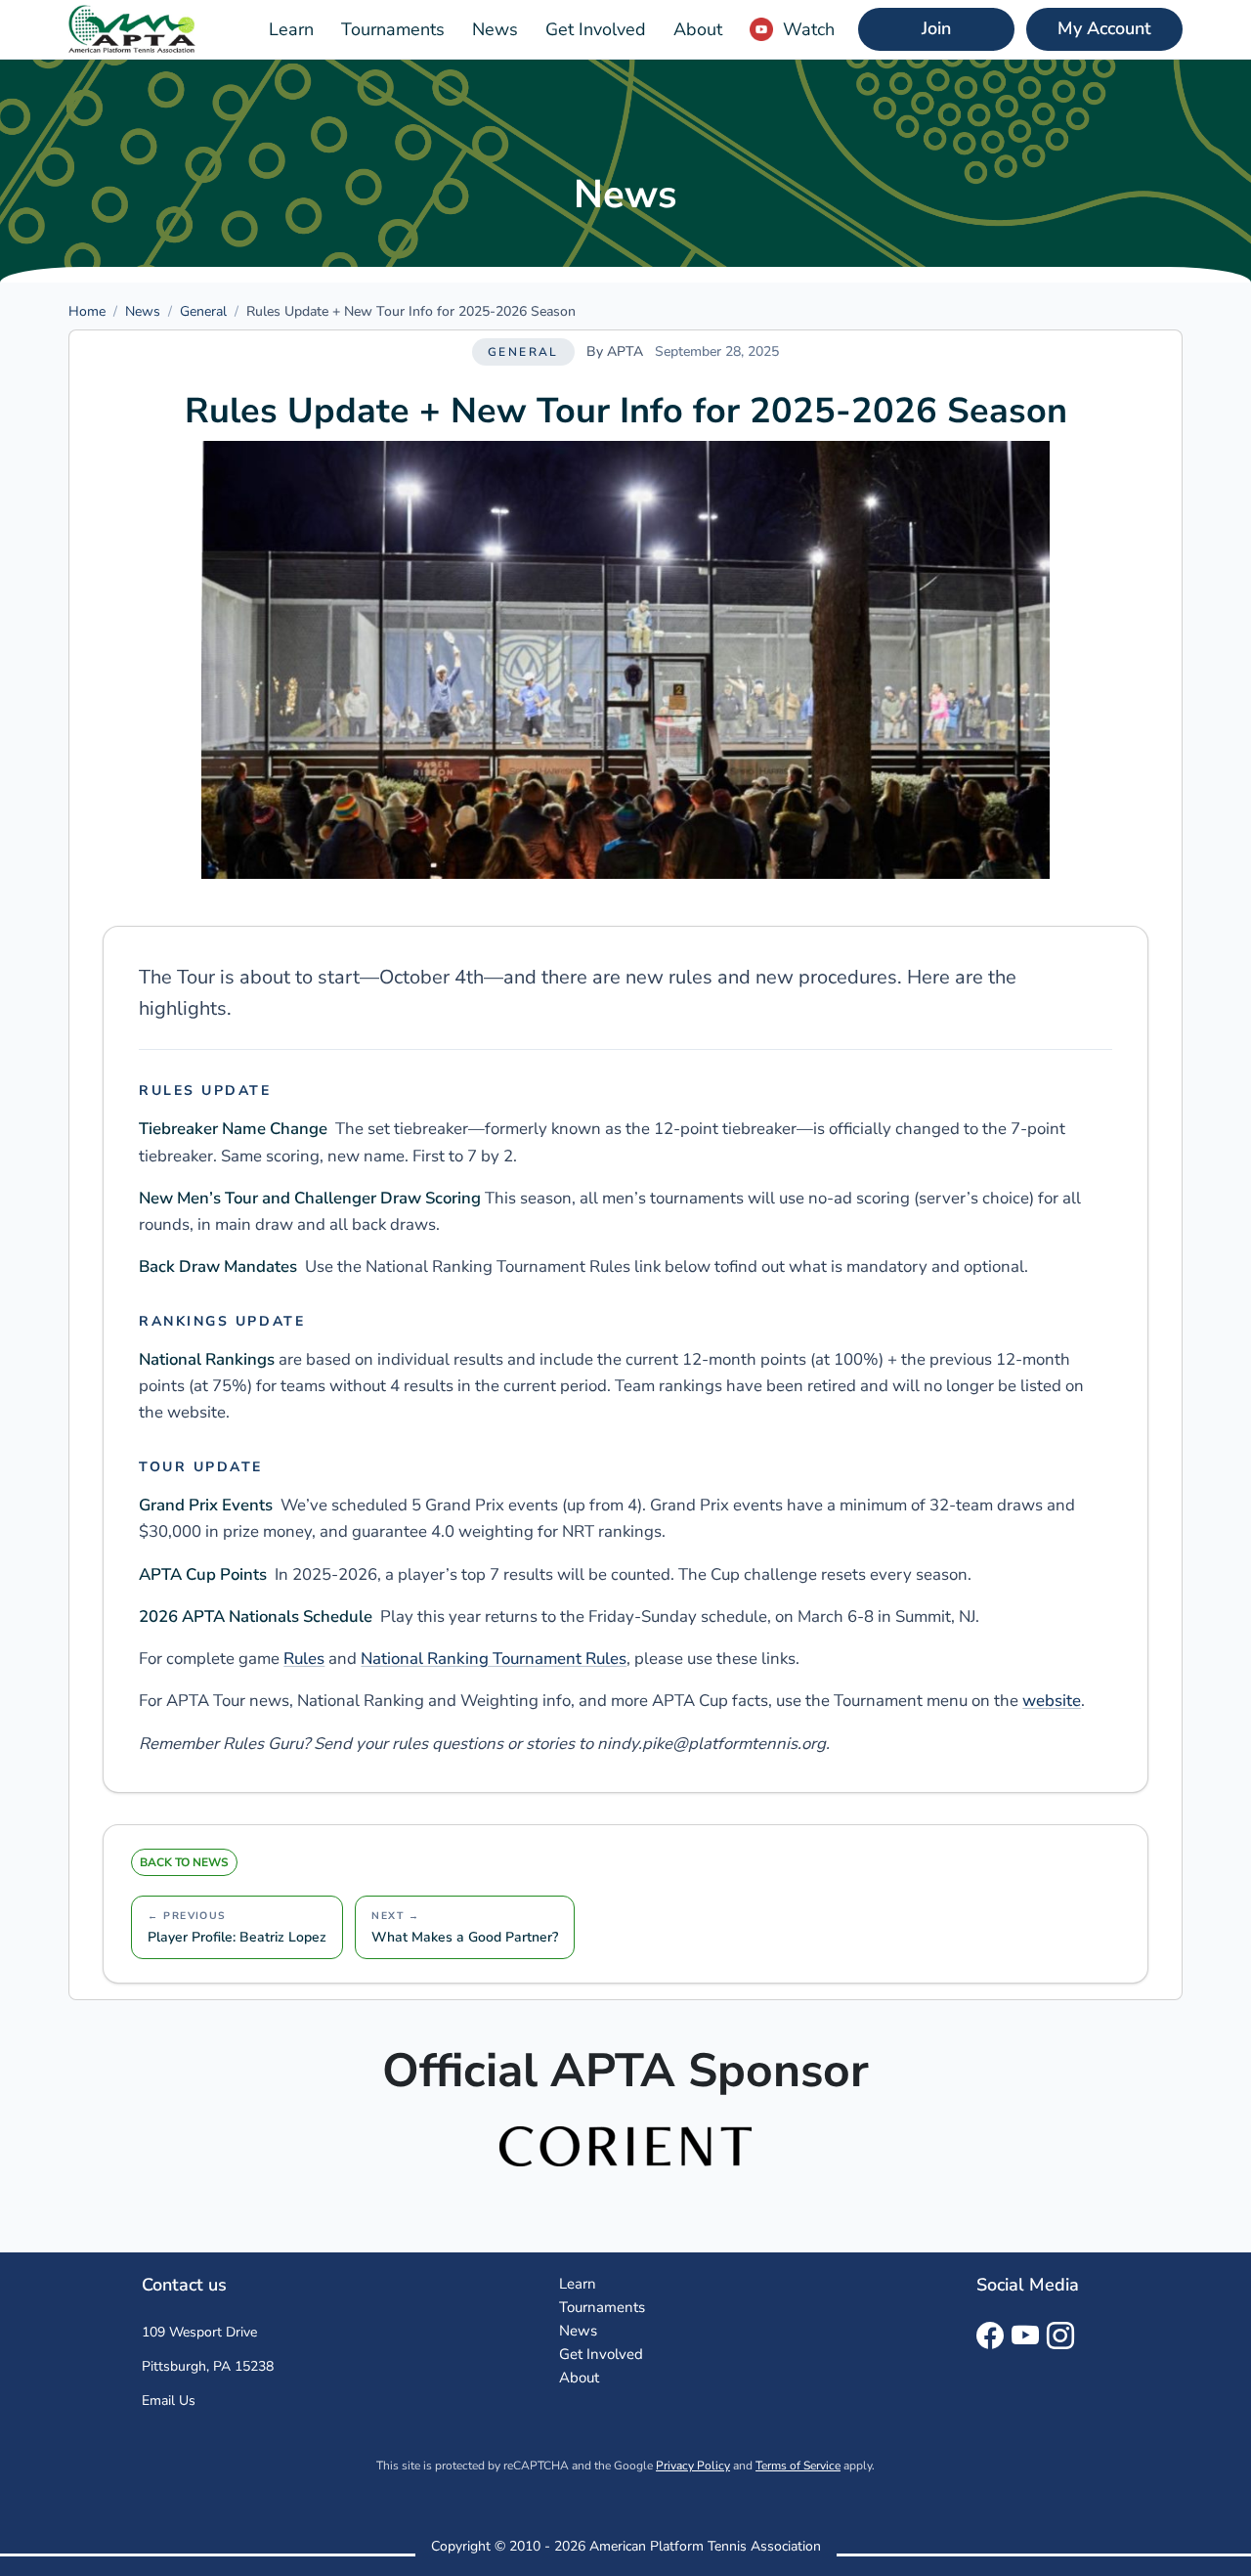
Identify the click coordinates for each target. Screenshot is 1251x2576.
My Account (1104, 28)
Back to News (184, 1862)
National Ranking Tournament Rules (494, 1659)
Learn (291, 29)
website (1052, 1701)
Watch (809, 29)
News (495, 29)
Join (936, 28)
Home (87, 311)
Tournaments (393, 29)
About (698, 29)
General (203, 311)
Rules (304, 1659)
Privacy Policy (693, 2466)
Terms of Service (798, 2466)
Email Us (169, 2401)
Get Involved (596, 29)
